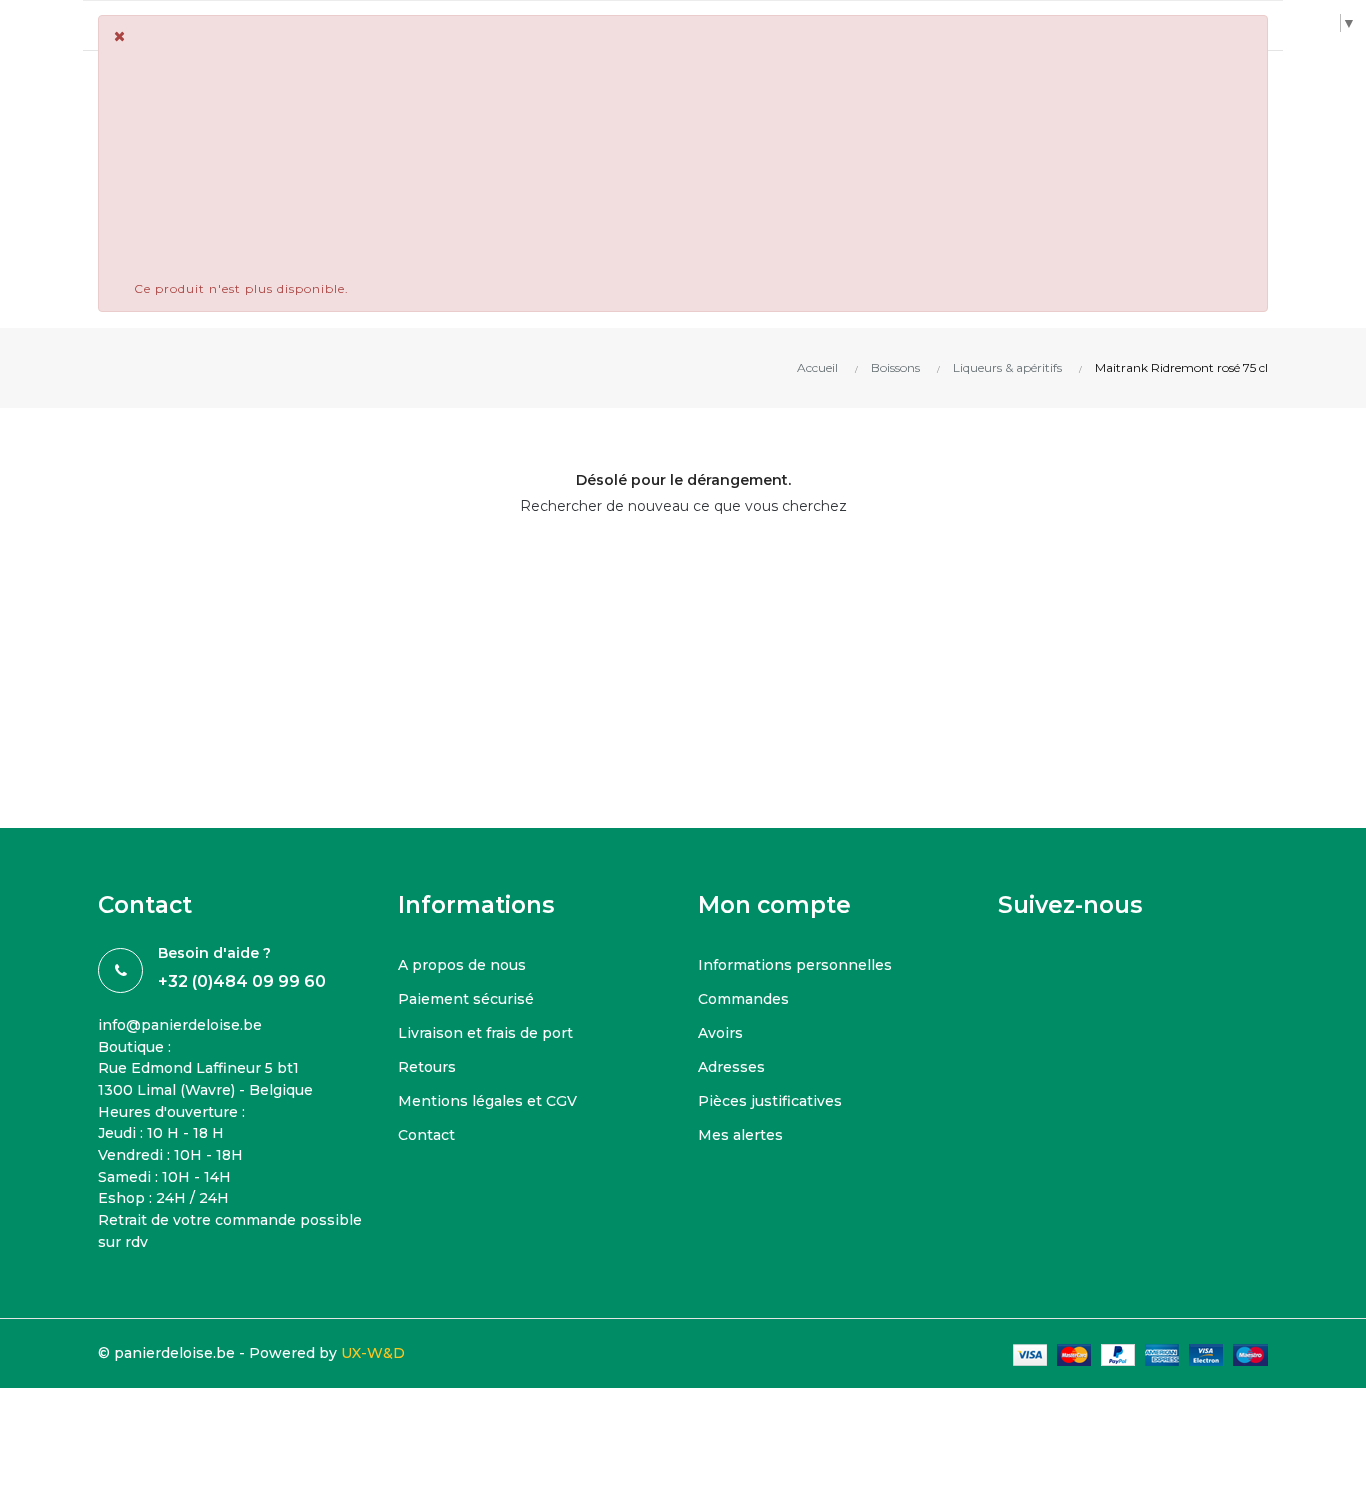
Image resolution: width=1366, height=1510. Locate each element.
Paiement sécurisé (466, 999)
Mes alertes (740, 1135)
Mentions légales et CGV (487, 1101)
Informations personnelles (795, 965)
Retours (427, 1067)
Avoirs (720, 1033)
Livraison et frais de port (485, 1033)
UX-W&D (373, 1353)
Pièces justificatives (770, 1101)
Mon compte (774, 905)
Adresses (731, 1067)
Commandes (743, 999)
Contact (426, 1135)
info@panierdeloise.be (180, 1025)
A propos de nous (462, 965)
